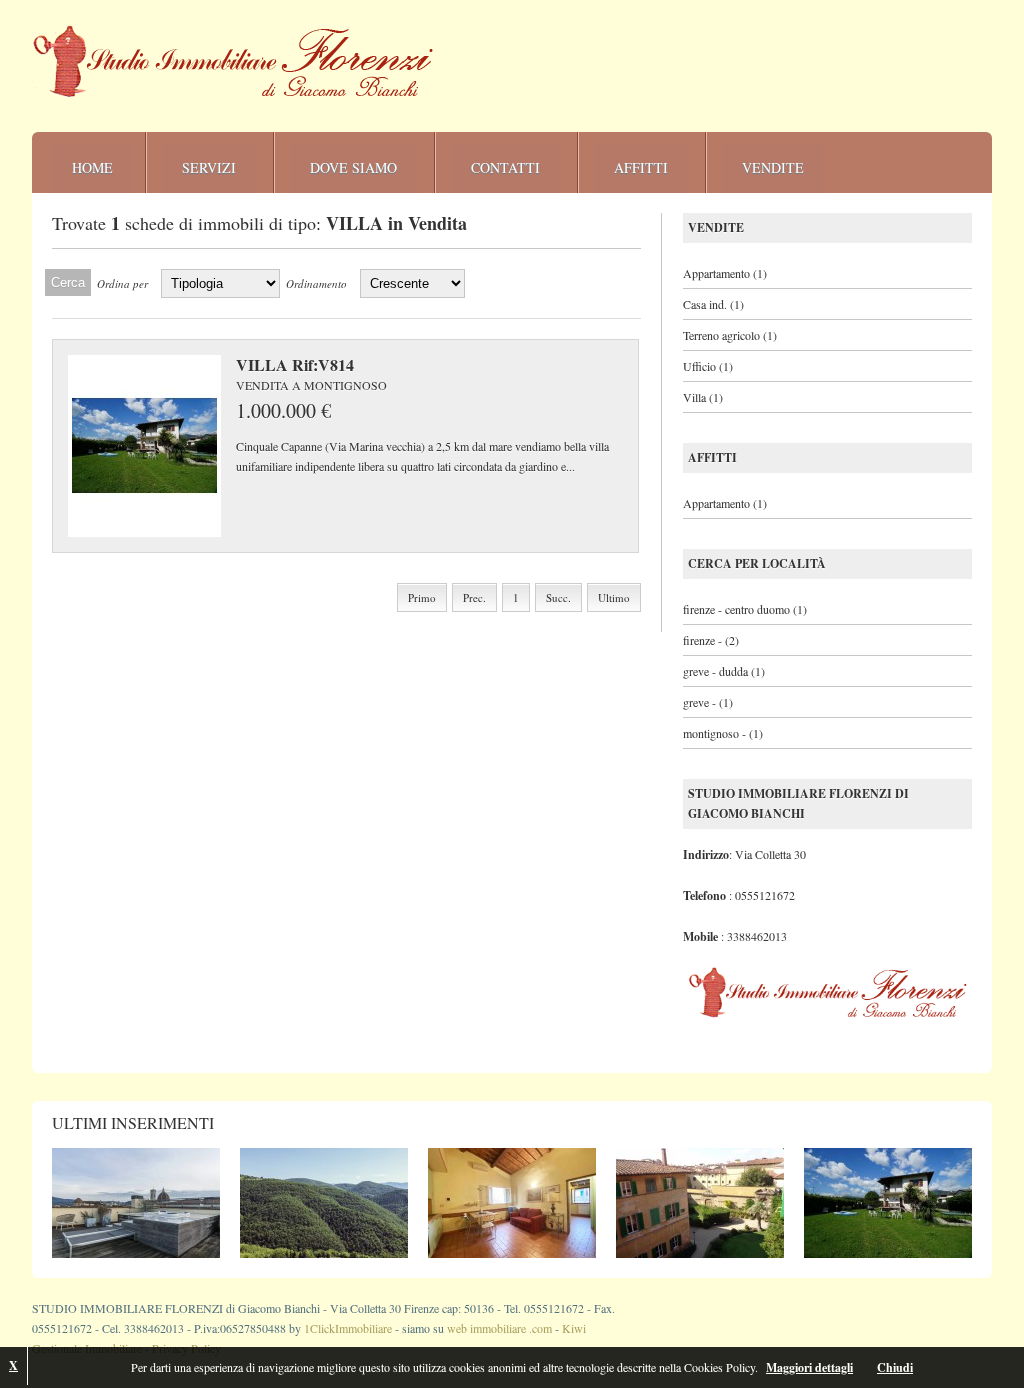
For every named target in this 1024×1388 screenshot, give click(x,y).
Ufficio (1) (708, 366)
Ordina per (122, 283)
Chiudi (895, 1367)
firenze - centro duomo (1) (745, 609)
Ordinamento (316, 283)
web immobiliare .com (499, 1328)
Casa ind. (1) (713, 304)
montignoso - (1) (723, 733)
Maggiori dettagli (809, 1367)
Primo (422, 597)
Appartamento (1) (725, 273)
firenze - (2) (711, 640)
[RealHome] (233, 61)
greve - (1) (708, 702)
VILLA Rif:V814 (295, 365)
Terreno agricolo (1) (730, 335)
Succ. (558, 597)
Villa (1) (703, 397)
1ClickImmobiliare (348, 1328)
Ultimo (614, 597)
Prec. (474, 597)
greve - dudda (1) (724, 671)
